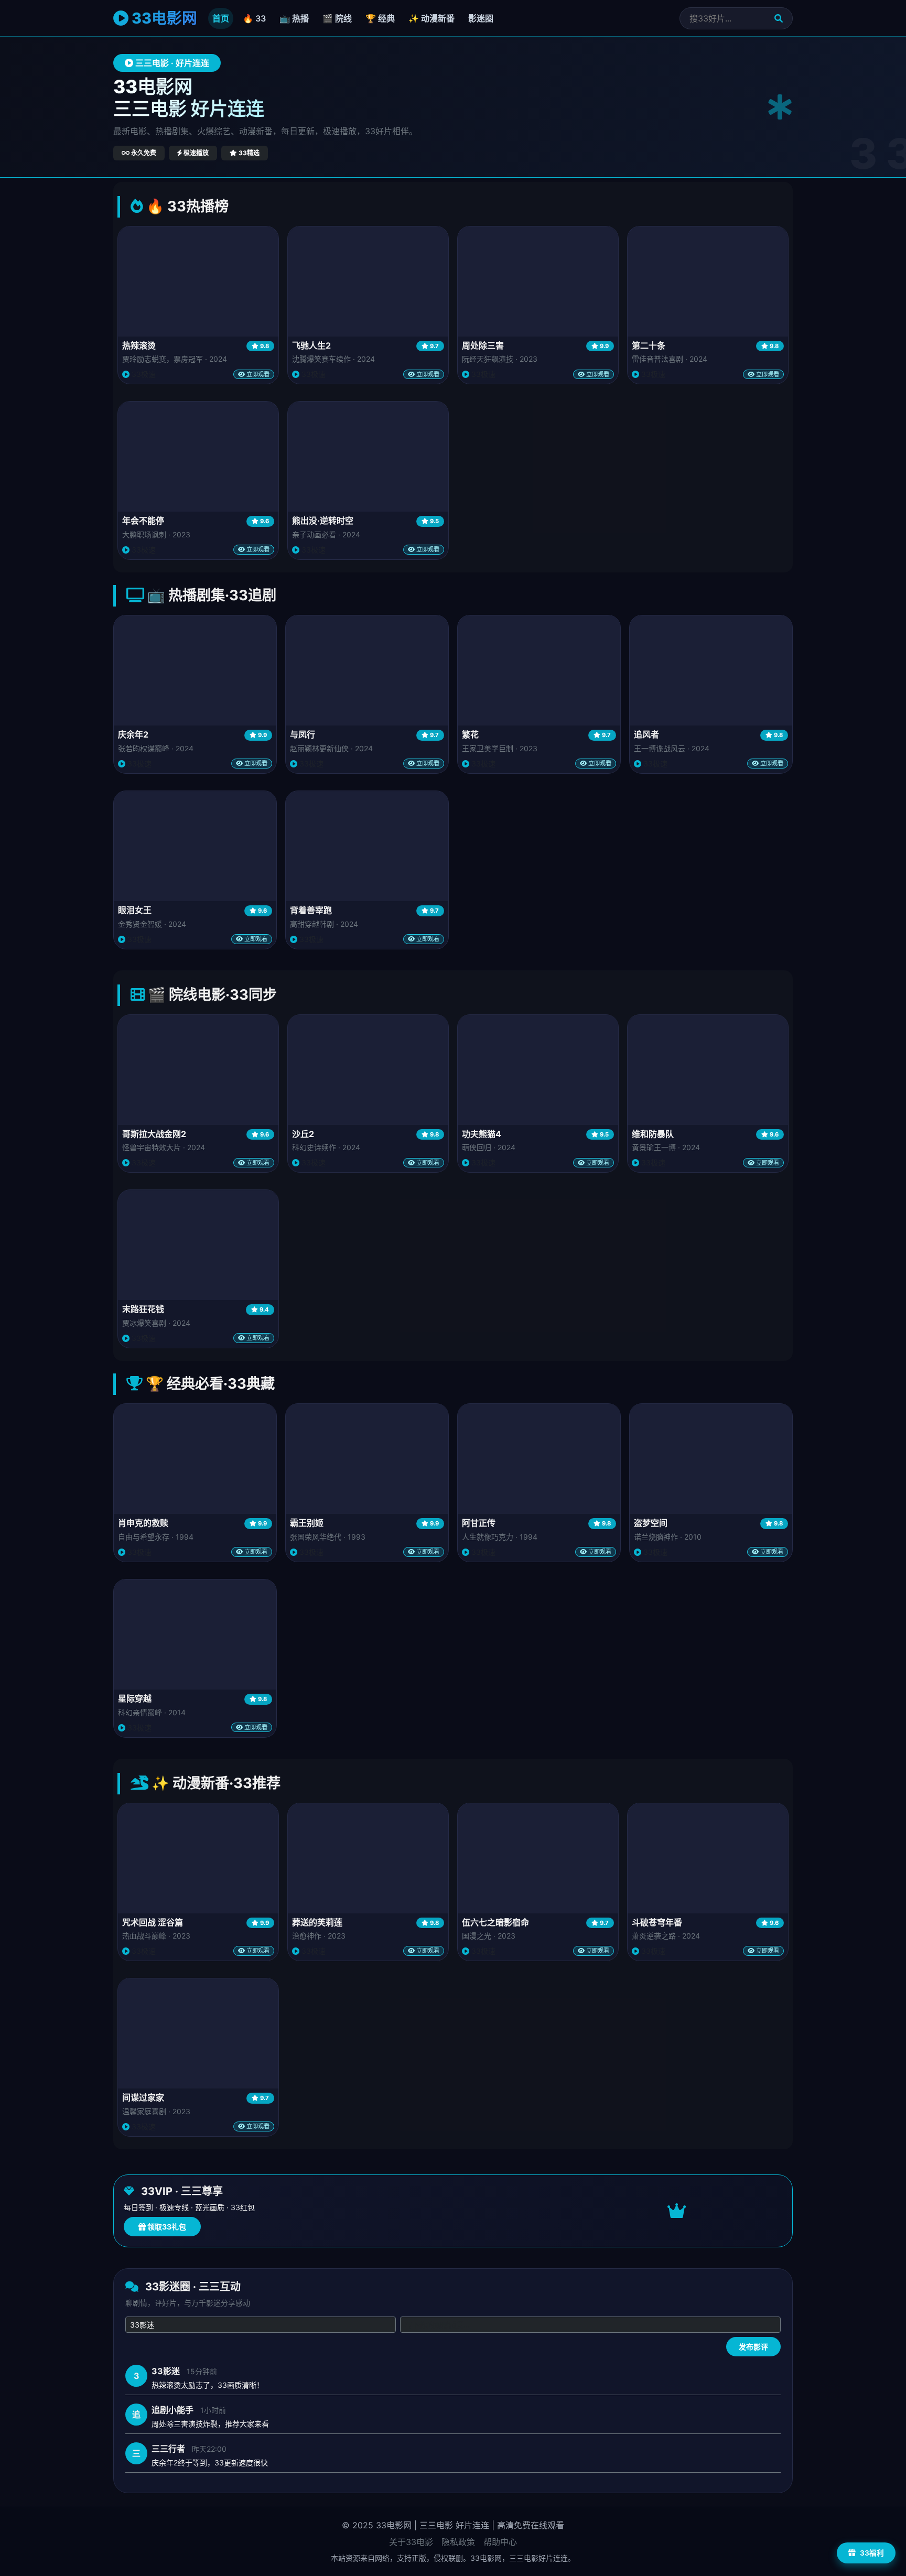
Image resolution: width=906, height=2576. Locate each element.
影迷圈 (481, 18)
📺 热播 (294, 18)
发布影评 (753, 2347)
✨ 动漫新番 (432, 18)
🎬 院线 (337, 18)
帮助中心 (500, 2542)
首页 (221, 18)
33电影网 (163, 18)
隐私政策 (458, 2542)
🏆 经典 (380, 18)
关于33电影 (411, 2542)
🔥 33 (254, 18)
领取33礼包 (166, 2227)
